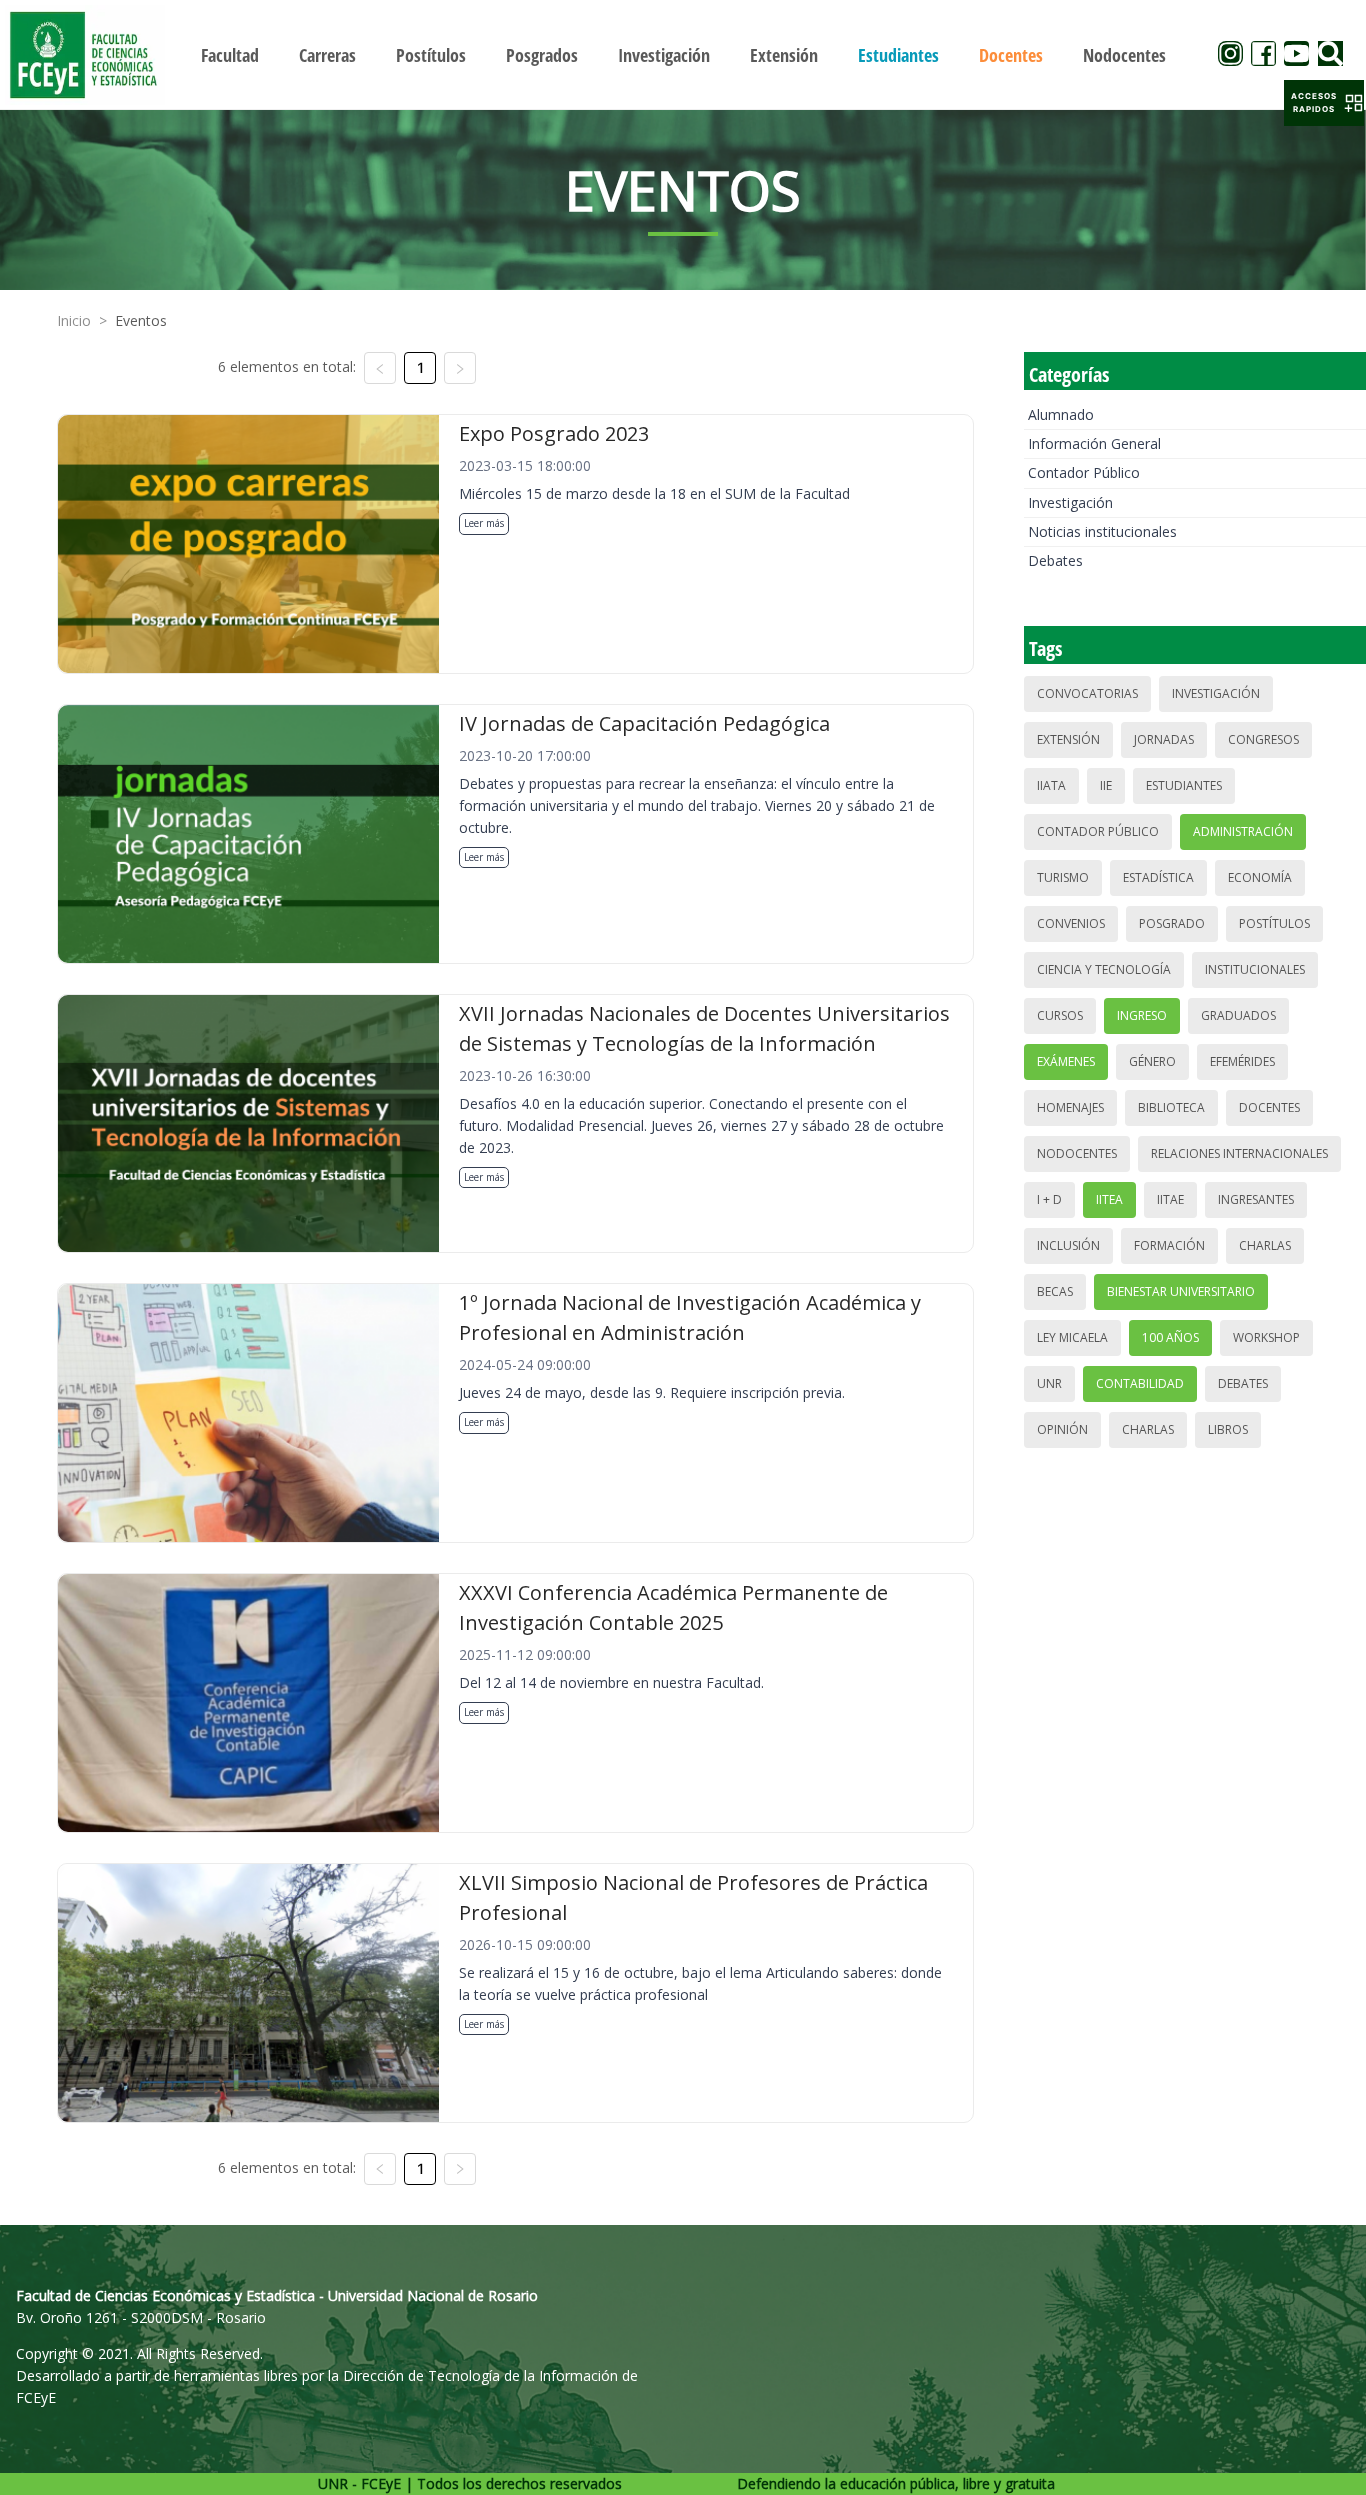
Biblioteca (1171, 1107)
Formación (1169, 1245)
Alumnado (1061, 414)
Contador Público (1084, 472)
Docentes (1269, 1107)
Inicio (74, 320)
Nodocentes (1077, 1153)
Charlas (1265, 1245)
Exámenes (1066, 1061)
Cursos (1060, 1015)
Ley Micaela (1072, 1337)
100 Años (1170, 1337)
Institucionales (1255, 969)
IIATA (1051, 785)
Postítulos (1274, 923)
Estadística (1158, 877)
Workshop (1266, 1337)
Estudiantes (1184, 785)
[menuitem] (230, 55)
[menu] (683, 54)
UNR (1049, 1383)
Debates (1055, 560)
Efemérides (1242, 1061)
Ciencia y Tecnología (1104, 969)
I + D (1049, 1199)
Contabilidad (1140, 1383)
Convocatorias (1087, 693)
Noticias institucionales (1102, 531)
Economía (1260, 877)
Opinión (1062, 1429)
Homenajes (1070, 1107)
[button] (1324, 103)
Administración (1243, 831)
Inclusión (1068, 1245)
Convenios (1071, 923)
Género (1152, 1061)
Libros (1228, 1429)
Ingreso (1142, 1015)
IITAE (1170, 1199)
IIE (1106, 785)
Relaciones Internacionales (1239, 1153)
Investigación (1070, 502)
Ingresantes (1256, 1199)
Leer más (484, 523)
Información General (1094, 443)
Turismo (1063, 877)
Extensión (1068, 739)
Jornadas (1164, 739)
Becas (1055, 1291)
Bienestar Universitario (1181, 1291)
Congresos (1263, 739)
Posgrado (1172, 923)
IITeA (1109, 1199)
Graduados (1238, 1015)
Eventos (141, 320)
